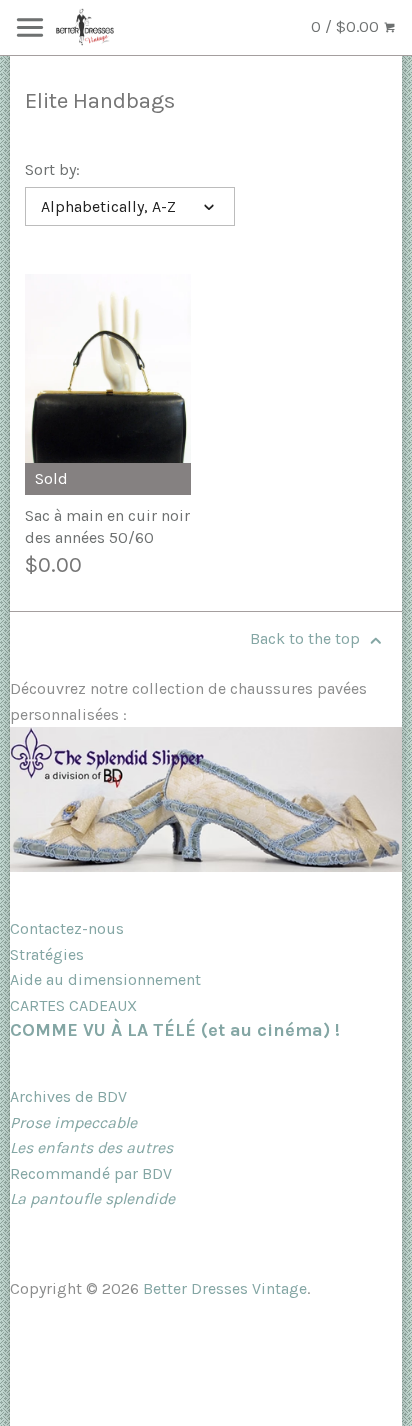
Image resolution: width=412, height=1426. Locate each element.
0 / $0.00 (347, 26)
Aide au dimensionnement (105, 979)
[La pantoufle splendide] (206, 866)
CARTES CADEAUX (73, 1005)
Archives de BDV (68, 1096)
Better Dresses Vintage (225, 1288)
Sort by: (52, 169)
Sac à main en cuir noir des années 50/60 (107, 526)
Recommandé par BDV (91, 1173)
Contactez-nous (67, 928)
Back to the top (307, 638)
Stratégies (47, 954)
